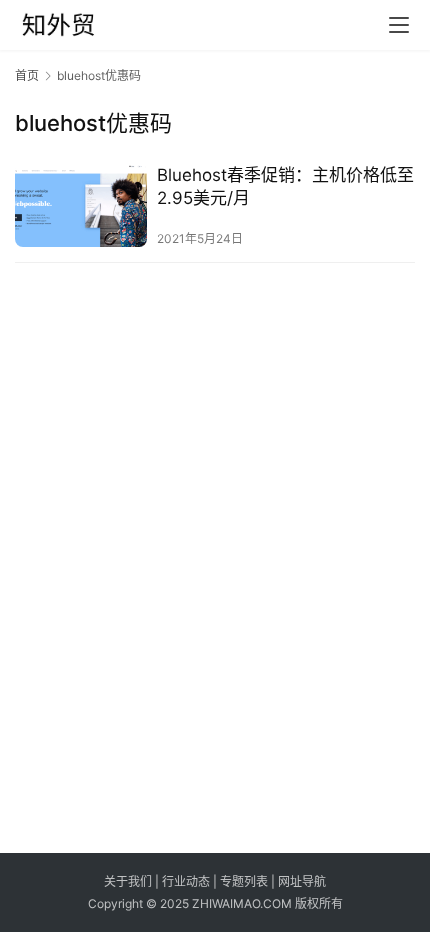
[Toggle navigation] (399, 25)
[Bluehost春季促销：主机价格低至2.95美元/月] (81, 205)
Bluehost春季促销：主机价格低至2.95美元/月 (285, 186)
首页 (27, 75)
